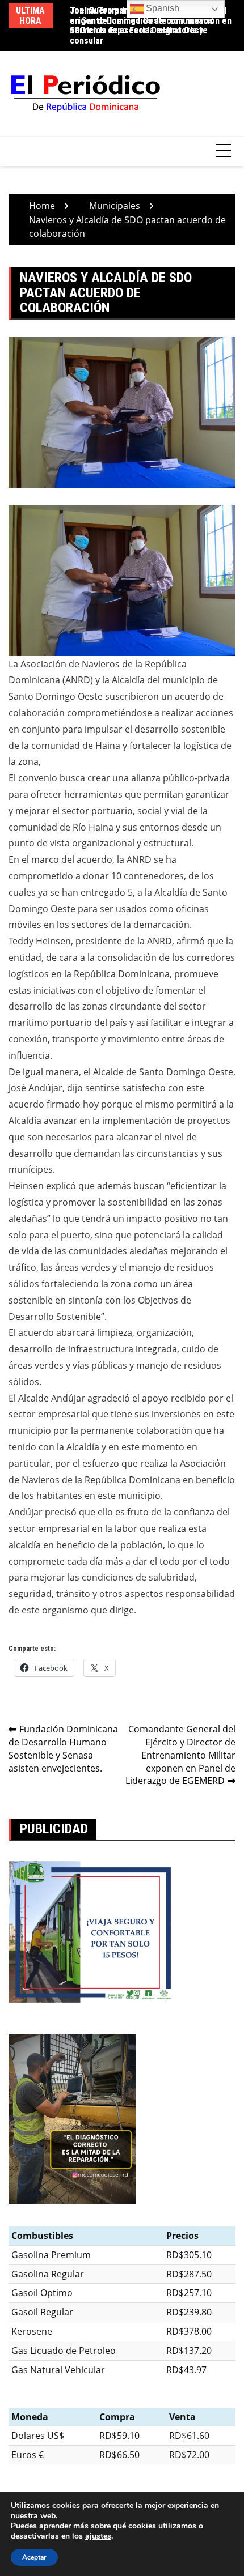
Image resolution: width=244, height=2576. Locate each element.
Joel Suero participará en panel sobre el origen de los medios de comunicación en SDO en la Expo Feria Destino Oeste (151, 20)
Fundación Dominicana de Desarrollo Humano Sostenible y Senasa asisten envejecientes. (63, 1749)
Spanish (161, 8)
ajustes (98, 2536)
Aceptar (34, 2557)
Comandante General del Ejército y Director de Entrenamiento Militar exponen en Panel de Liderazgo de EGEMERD (180, 1755)
